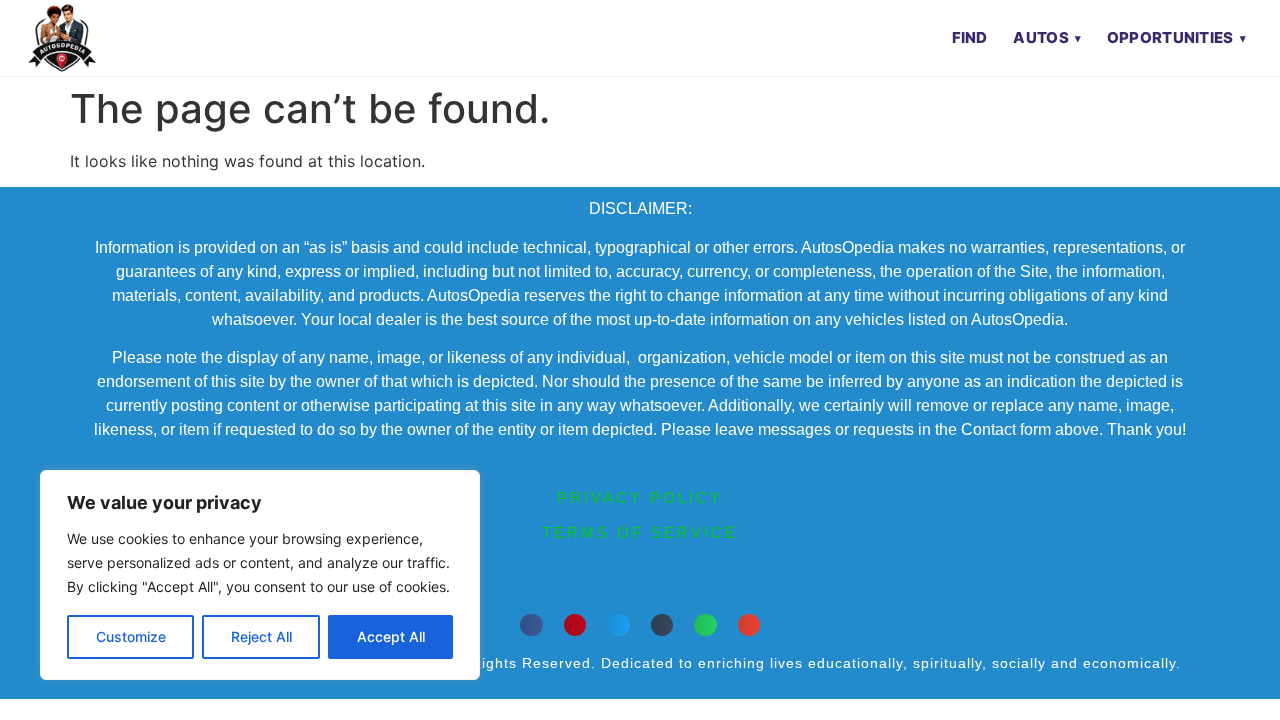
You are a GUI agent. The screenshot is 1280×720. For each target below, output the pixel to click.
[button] (531, 625)
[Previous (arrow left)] (35, 360)
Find (970, 37)
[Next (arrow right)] (1245, 360)
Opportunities (1170, 37)
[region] (260, 575)
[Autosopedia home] (62, 38)
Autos (1041, 37)
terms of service (640, 532)
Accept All (391, 636)
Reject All (261, 636)
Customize (131, 636)
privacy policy (640, 497)
